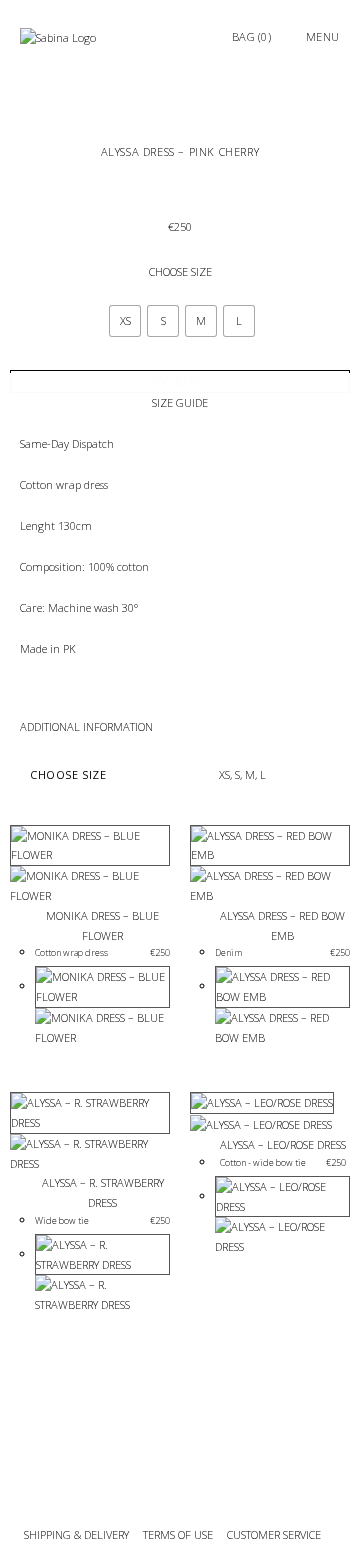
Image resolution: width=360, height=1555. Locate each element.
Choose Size (180, 271)
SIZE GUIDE (180, 402)
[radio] (125, 321)
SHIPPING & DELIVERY (76, 1534)
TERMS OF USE (178, 1534)
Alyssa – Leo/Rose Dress (283, 1144)
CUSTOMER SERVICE (275, 1534)
